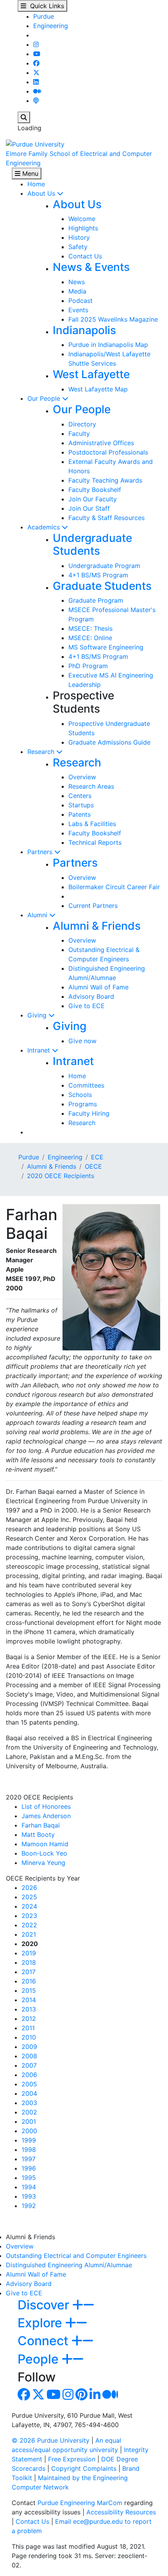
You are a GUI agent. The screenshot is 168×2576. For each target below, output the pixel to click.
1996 (29, 2168)
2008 (29, 2056)
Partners (41, 852)
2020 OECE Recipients (61, 1176)
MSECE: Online (90, 638)
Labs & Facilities (92, 824)
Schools (80, 1095)
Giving (38, 1015)
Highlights (83, 228)
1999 (29, 2140)
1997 (29, 2159)
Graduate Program (96, 600)
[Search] (24, 117)
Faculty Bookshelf (95, 490)
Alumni (38, 915)
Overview (82, 777)
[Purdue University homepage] (35, 143)
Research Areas (91, 786)
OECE (93, 1166)
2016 (29, 1981)
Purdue (44, 16)
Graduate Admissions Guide (109, 742)
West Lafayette (91, 374)
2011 (28, 2028)
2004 (29, 2093)
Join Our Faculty (93, 499)
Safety (78, 247)
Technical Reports (95, 842)
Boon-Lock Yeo (44, 1853)
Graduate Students (102, 586)
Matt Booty (38, 1835)
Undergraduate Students (92, 545)
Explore (41, 2323)
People (40, 2359)
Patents (80, 814)
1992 (29, 2206)
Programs (83, 1104)
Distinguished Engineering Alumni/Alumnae (69, 2265)
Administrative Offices (101, 443)
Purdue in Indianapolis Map (108, 345)
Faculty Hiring (89, 1113)
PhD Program (88, 666)
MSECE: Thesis (90, 628)
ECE (97, 1157)
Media (77, 291)
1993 (29, 2196)
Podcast (80, 301)
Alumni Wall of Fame (98, 987)
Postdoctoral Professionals (108, 452)
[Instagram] (36, 44)
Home (36, 184)
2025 (29, 1897)
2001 (29, 2121)
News (77, 282)
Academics (45, 527)
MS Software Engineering (106, 647)
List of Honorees (46, 1806)
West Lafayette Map (98, 389)
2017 (29, 1972)
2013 (29, 2009)
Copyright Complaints (84, 2468)
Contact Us (85, 256)
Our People (45, 398)
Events (78, 310)
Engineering (51, 26)
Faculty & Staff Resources (106, 518)
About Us (42, 193)
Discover (45, 2305)
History (79, 237)
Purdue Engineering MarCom (80, 2503)
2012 (29, 2019)
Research (42, 752)
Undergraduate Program (104, 566)
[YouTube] (37, 54)
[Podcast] (36, 101)
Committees (86, 1085)
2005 (29, 2084)
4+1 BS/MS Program (98, 575)
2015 (29, 1990)
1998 (29, 2150)
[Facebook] (36, 63)
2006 (29, 2075)
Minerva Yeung (43, 1863)
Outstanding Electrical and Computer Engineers (76, 2256)
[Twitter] (36, 73)
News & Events (91, 267)
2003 (29, 2103)
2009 (29, 2047)
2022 (29, 1925)
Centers (80, 796)
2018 (29, 1962)
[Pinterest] (81, 2397)
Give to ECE (87, 1006)
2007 (29, 2065)
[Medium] (37, 91)
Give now (82, 1041)
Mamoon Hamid (45, 1844)
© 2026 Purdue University (51, 2440)
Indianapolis (84, 330)
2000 (29, 2131)
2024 (29, 1906)
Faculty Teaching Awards (105, 480)
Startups (81, 805)
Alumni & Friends (97, 926)
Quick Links (45, 6)
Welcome (82, 219)
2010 (29, 2037)
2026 (29, 1888)
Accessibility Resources (121, 2512)
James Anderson (46, 1816)
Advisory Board (91, 996)
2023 (29, 1916)
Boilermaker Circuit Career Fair (114, 887)
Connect (45, 2341)
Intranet (40, 1050)
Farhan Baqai (41, 1825)
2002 (29, 2112)
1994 (29, 2187)
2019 (29, 1953)
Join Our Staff (89, 508)
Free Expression (72, 2459)
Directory (82, 424)
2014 (29, 2000)
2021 (29, 1934)
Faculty (79, 433)
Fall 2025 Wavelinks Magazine (113, 319)
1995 (29, 2178)
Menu (29, 173)
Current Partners (93, 906)
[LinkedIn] (36, 82)
